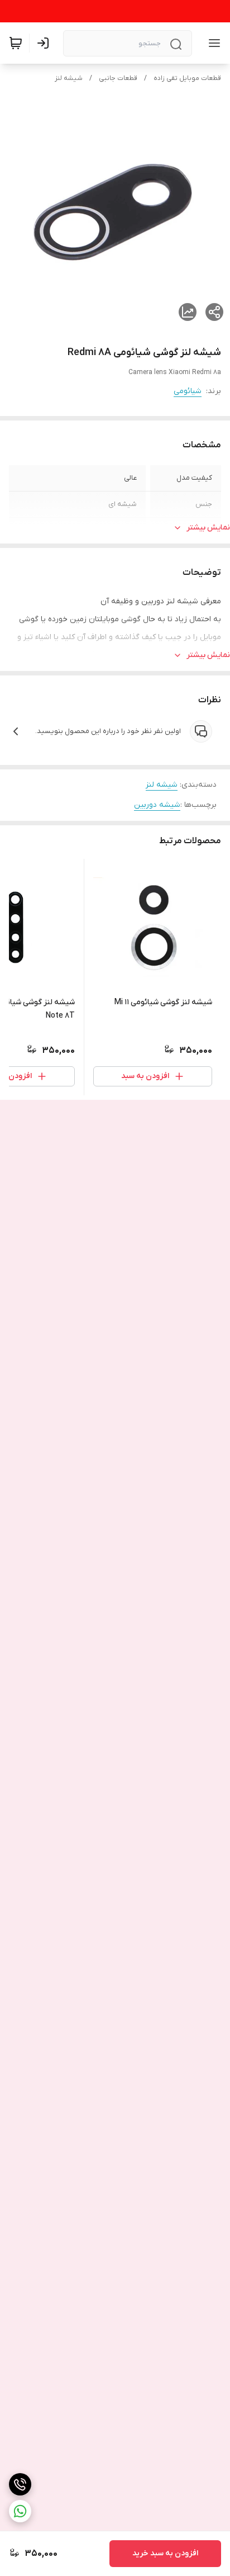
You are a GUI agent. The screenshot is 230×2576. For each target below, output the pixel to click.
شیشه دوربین (157, 805)
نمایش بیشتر (208, 528)
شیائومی (188, 391)
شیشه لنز (69, 78)
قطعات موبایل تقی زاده (187, 78)
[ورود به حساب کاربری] (45, 43)
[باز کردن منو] (212, 43)
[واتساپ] (20, 2511)
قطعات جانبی (118, 78)
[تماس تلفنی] (20, 2484)
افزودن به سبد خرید (165, 2553)
